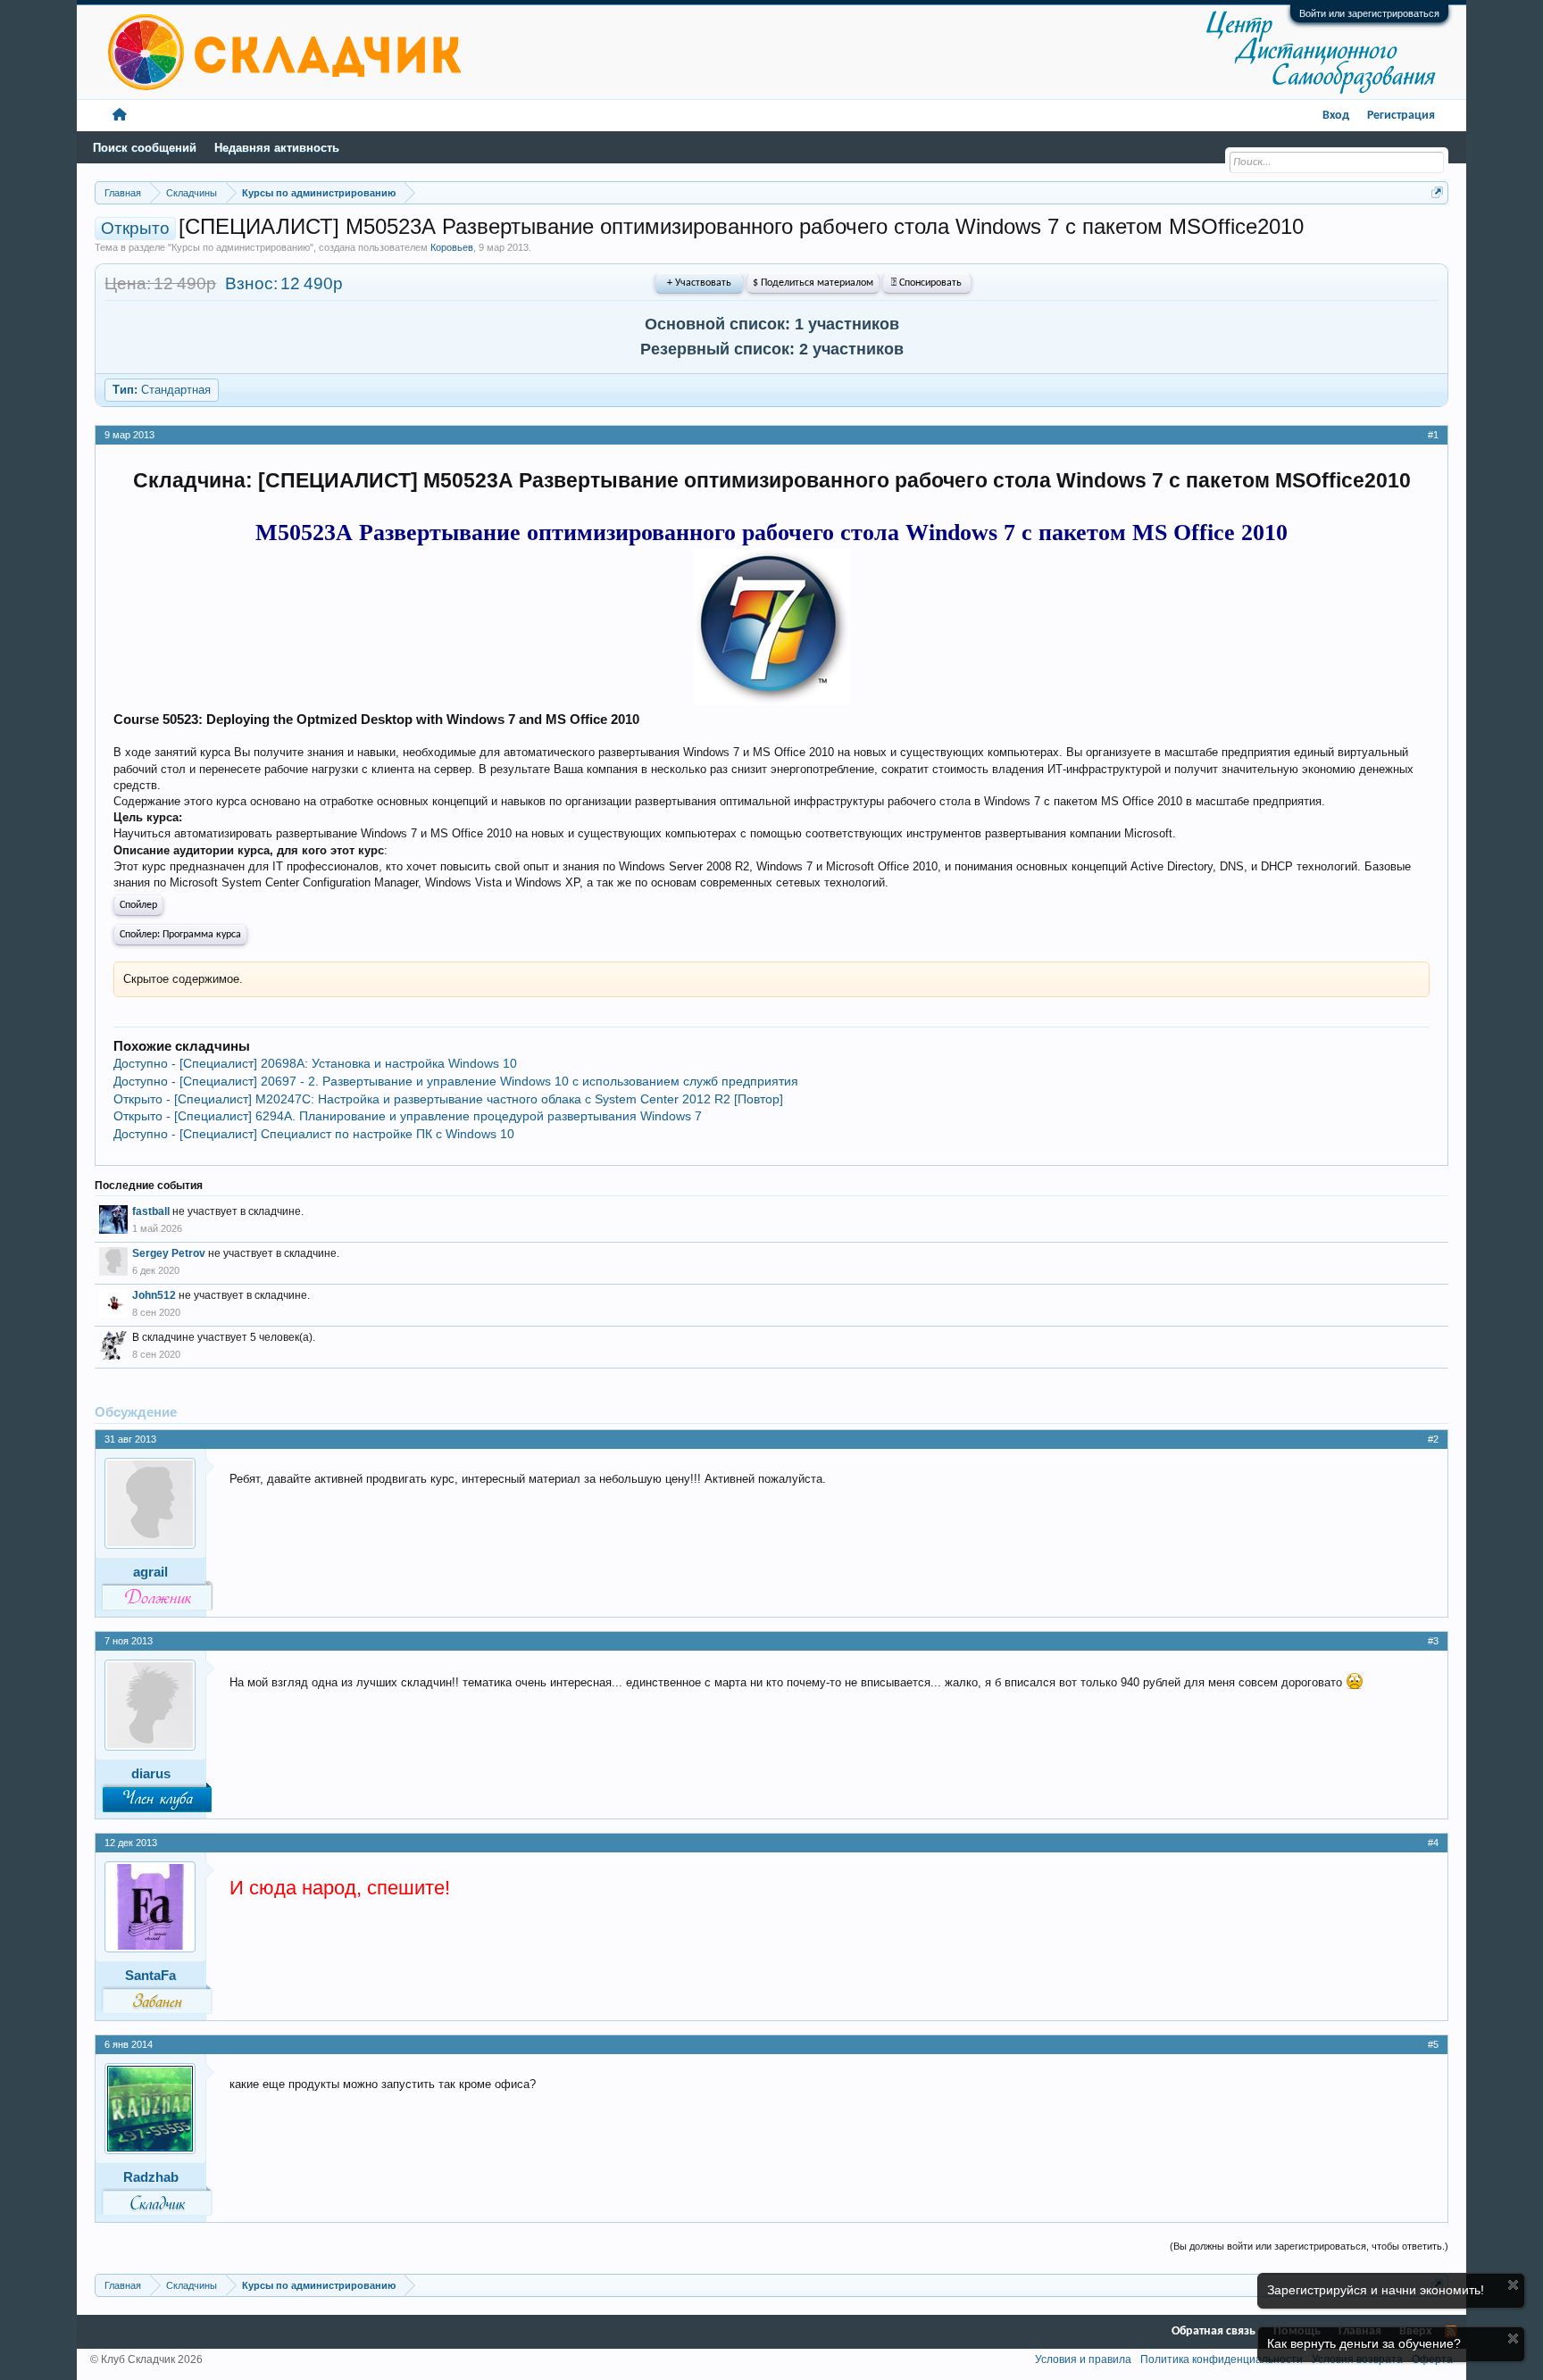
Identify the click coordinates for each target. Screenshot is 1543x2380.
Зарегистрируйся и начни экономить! (1376, 2290)
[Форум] (120, 116)
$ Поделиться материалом (813, 283)
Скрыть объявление (1513, 2285)
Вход (1336, 116)
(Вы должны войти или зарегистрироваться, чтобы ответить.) (1309, 2246)
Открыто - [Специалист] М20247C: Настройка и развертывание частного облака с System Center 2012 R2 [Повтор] (448, 1099)
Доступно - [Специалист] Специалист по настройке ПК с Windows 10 (314, 1134)
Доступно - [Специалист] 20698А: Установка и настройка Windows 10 (315, 1063)
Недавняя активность (277, 148)
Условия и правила (1083, 2359)
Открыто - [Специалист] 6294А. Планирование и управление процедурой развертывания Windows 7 (408, 1116)
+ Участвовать (699, 283)
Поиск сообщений (145, 148)
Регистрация (1401, 116)
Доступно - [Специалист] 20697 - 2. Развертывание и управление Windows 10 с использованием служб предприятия (456, 1081)
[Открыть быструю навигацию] (1437, 192)
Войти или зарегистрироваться (1369, 13)
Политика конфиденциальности (1222, 2359)
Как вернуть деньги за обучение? (1364, 2343)
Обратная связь (1214, 2331)
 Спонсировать (926, 283)
